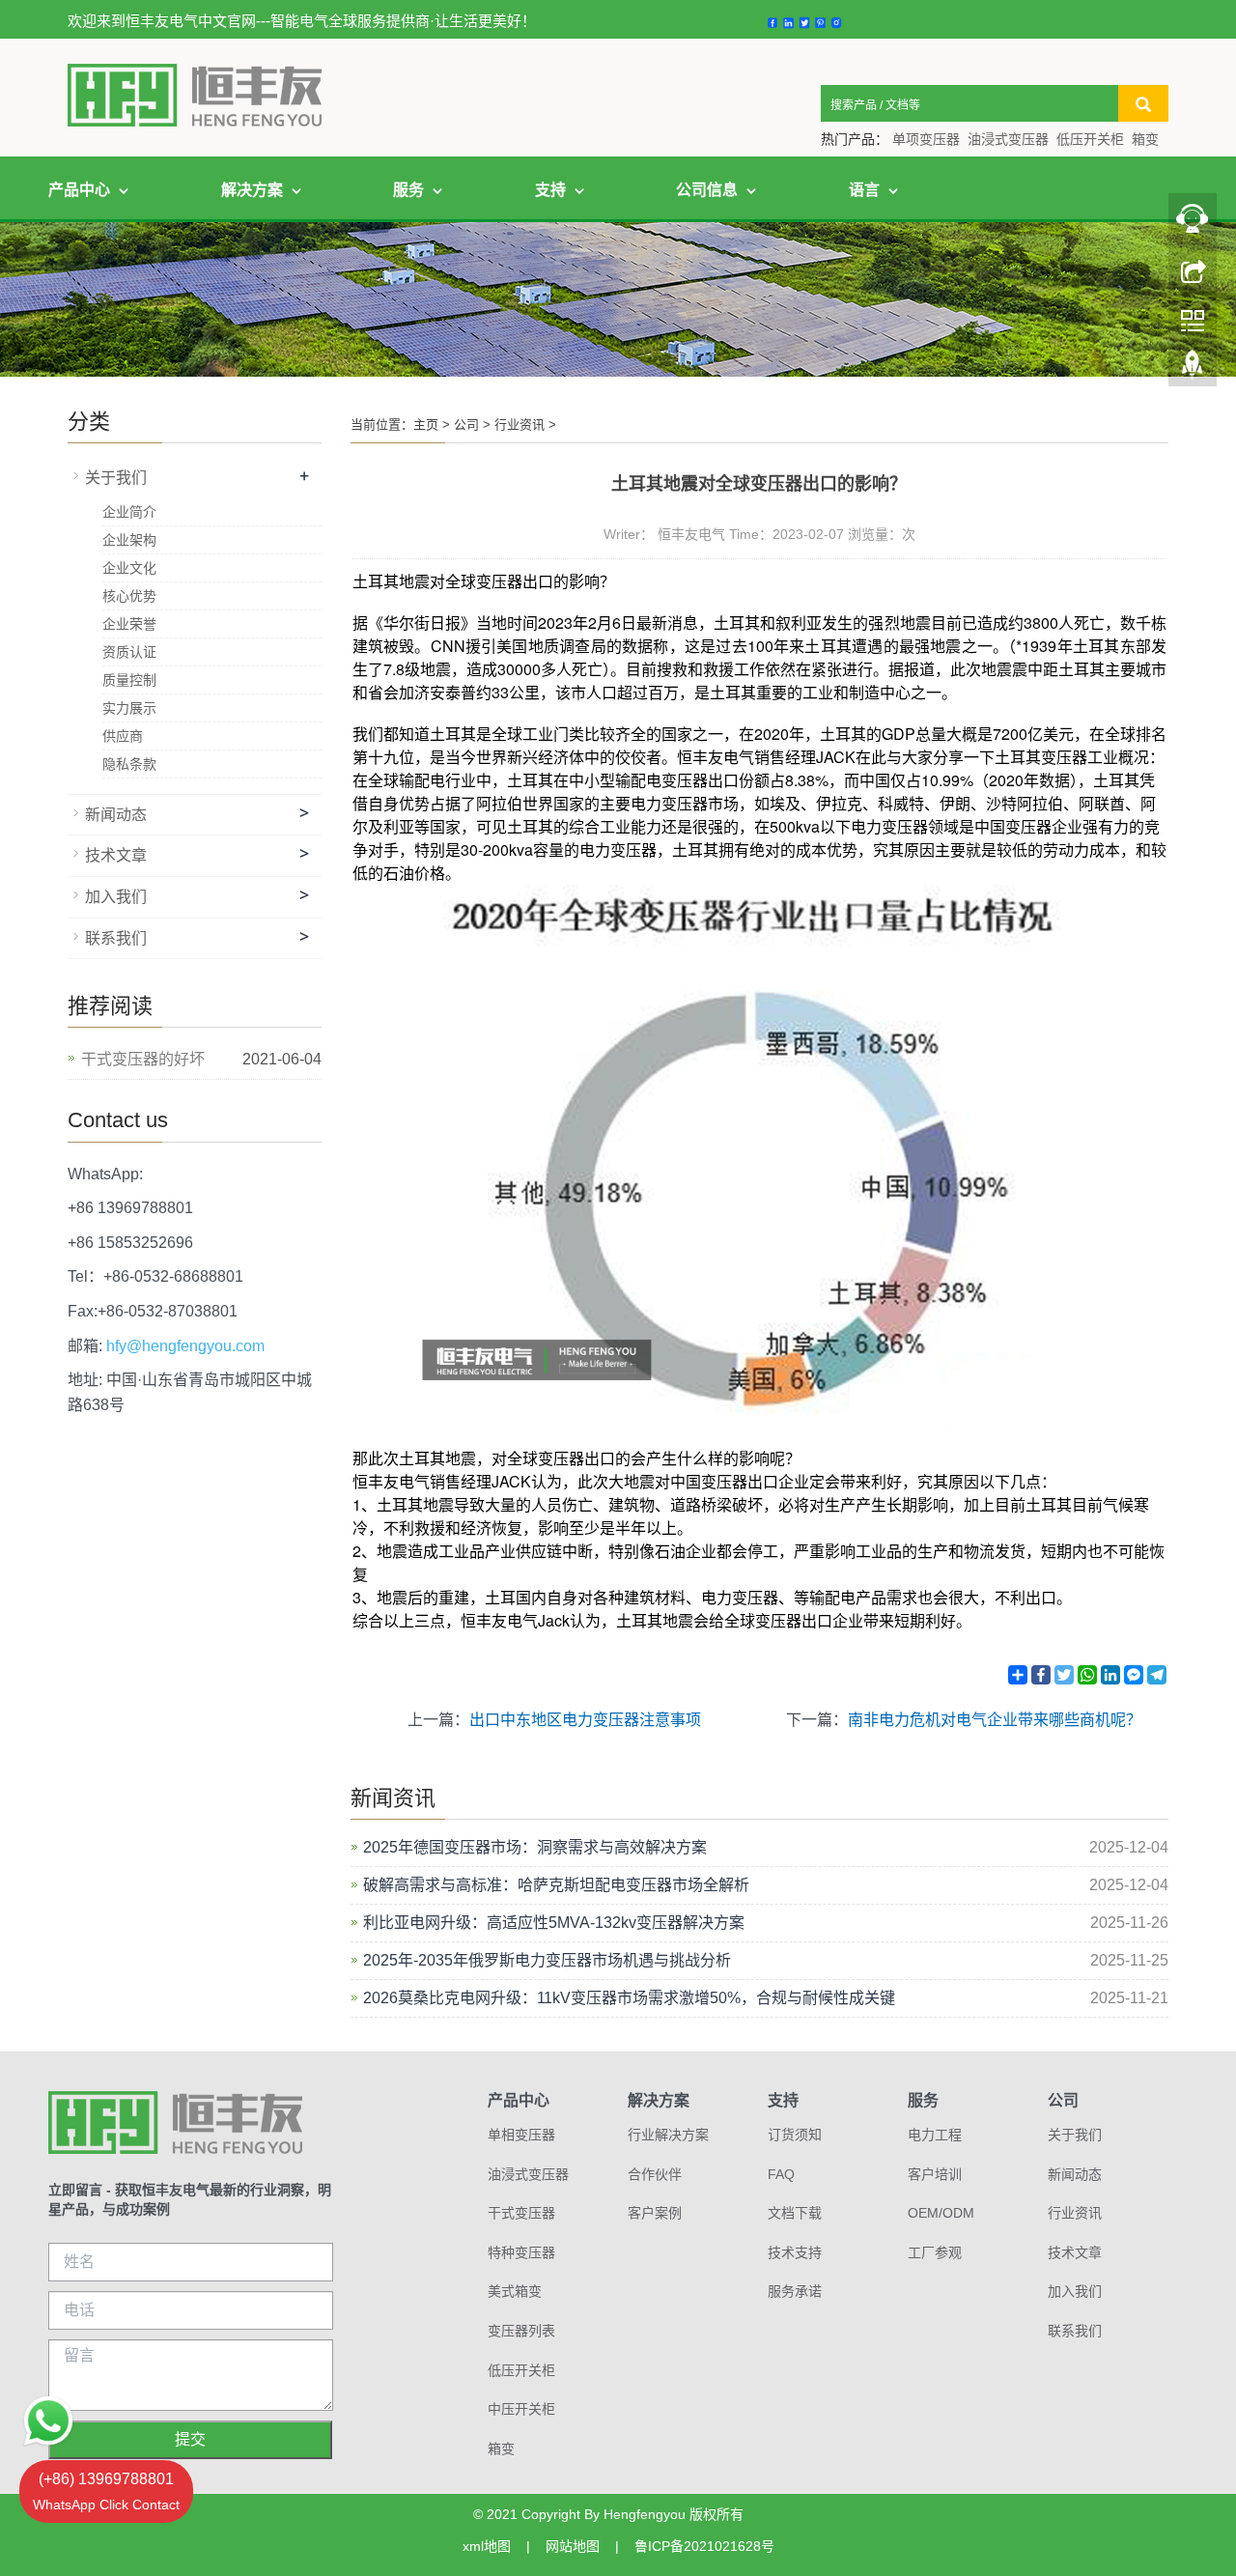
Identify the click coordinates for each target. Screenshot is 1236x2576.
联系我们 (116, 938)
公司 (466, 425)
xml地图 (487, 2546)
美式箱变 (515, 2291)
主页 (426, 425)
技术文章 (116, 855)
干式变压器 (521, 2213)
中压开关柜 (521, 2409)
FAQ (781, 2174)
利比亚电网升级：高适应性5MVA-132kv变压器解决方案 (554, 1923)
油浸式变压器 (1008, 139)
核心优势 (129, 596)
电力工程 (935, 2135)
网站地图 (573, 2546)
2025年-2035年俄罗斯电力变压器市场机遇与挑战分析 (547, 1960)
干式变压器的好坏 (143, 1059)
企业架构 (129, 540)
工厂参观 (935, 2252)
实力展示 (129, 708)
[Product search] (1143, 103)
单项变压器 (926, 139)
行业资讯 (520, 425)
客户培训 (935, 2174)
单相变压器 (521, 2135)
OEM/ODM (941, 2213)
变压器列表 (521, 2331)
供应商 (123, 736)
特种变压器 (521, 2252)
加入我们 (116, 897)
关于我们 (116, 478)
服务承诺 (795, 2291)
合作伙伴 (655, 2174)
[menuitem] (261, 190)
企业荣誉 (129, 624)
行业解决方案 (668, 2135)
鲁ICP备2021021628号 (704, 2546)
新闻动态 (116, 815)
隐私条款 (129, 764)
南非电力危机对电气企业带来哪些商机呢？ (995, 1720)
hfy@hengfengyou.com (185, 1346)
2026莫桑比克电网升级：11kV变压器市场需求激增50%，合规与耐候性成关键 (629, 1998)
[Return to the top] (1193, 370)
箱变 (1145, 139)
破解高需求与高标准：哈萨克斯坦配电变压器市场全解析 (556, 1885)
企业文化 (129, 568)
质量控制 (129, 680)
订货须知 (795, 2135)
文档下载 (795, 2213)
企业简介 (129, 512)
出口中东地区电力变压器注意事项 (585, 1720)
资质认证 (129, 652)
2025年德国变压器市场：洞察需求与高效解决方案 (535, 1847)
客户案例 (655, 2213)
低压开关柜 (1090, 139)
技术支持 (795, 2252)
